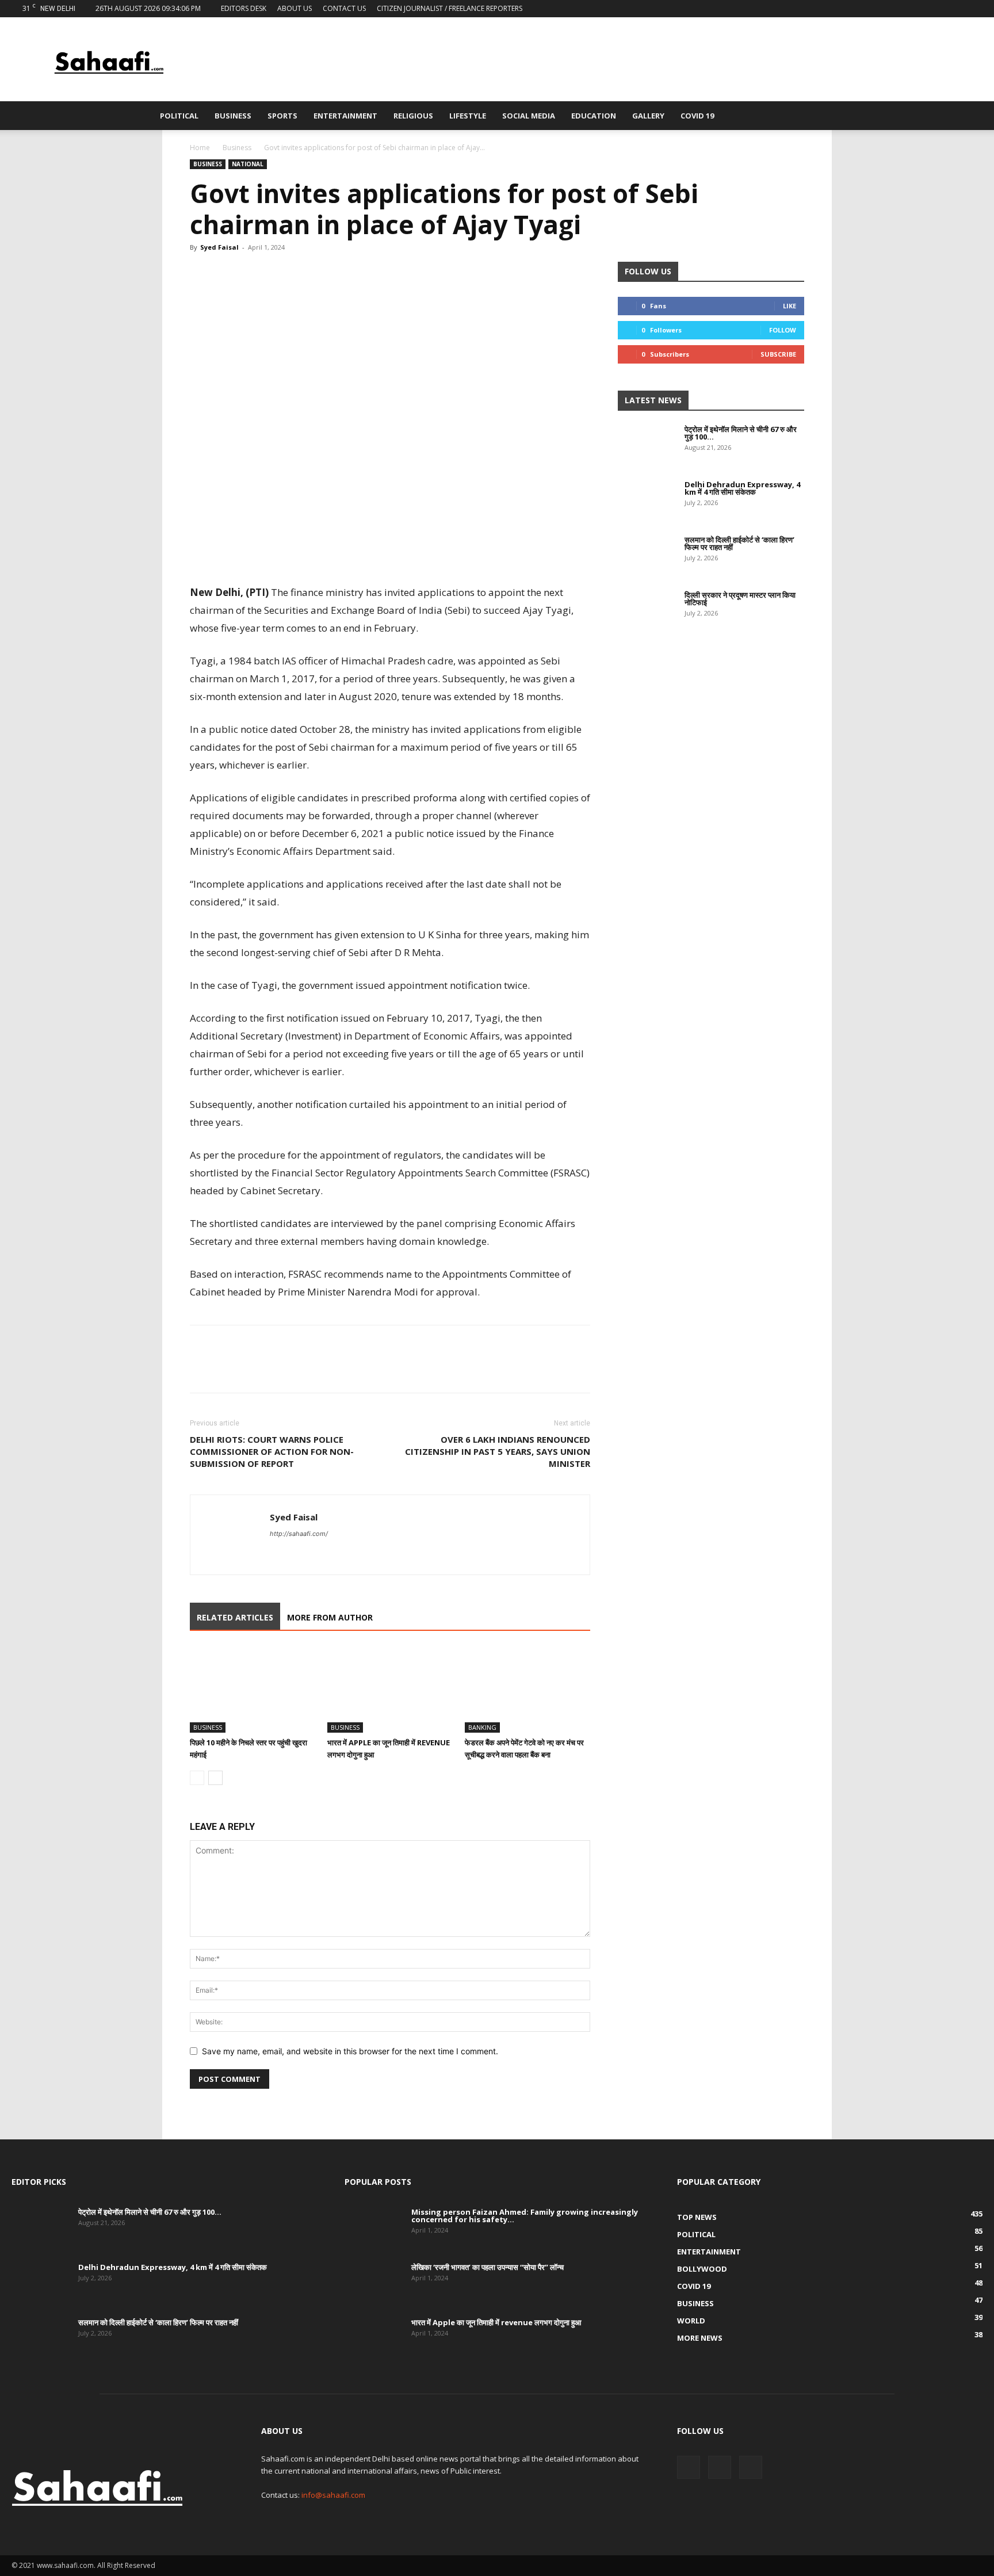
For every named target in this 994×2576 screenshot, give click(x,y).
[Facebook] (936, 9)
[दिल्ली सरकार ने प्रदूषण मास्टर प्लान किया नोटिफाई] (647, 611)
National (248, 164)
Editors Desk (244, 8)
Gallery (648, 116)
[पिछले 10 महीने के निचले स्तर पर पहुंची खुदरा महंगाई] (253, 1690)
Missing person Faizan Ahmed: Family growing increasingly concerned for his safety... (525, 2216)
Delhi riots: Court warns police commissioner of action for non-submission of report (272, 1451)
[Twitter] (955, 9)
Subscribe (778, 354)
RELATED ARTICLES (235, 1617)
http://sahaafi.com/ (299, 1534)
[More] (308, 273)
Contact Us (344, 8)
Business (233, 116)
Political (179, 116)
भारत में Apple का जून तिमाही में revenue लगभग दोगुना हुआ (496, 2322)
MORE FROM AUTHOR (330, 1617)
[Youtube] (974, 9)
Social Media (529, 116)
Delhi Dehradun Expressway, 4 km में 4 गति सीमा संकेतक (742, 488)
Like (790, 306)
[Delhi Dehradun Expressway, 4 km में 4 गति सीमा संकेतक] (647, 501)
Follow (783, 330)
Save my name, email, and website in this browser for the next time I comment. (350, 2051)
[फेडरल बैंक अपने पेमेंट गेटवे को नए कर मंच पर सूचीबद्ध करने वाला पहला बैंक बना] (527, 1690)
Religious (413, 116)
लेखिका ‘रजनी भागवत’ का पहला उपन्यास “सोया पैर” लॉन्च (488, 2267)
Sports (282, 116)
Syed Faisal (219, 247)
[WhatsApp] (254, 273)
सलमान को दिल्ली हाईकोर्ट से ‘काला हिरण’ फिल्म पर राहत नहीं (739, 543)
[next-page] (215, 1778)
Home (200, 148)
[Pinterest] (281, 273)
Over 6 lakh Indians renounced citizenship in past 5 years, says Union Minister (498, 1451)
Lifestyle (468, 116)
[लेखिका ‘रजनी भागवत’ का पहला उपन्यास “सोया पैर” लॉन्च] (373, 2284)
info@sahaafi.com (333, 2495)
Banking (482, 1727)
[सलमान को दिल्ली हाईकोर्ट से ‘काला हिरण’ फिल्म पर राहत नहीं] (647, 556)
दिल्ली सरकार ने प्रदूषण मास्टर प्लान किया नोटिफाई (740, 599)
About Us (295, 8)
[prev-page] (197, 1778)
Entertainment (345, 116)
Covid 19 (697, 116)
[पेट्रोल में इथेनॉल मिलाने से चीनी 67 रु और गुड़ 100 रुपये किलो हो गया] (647, 446)
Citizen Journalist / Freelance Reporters (450, 8)
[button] (828, 116)
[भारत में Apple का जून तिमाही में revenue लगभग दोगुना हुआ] (390, 1690)
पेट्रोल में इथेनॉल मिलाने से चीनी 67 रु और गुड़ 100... (741, 433)
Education (594, 116)
